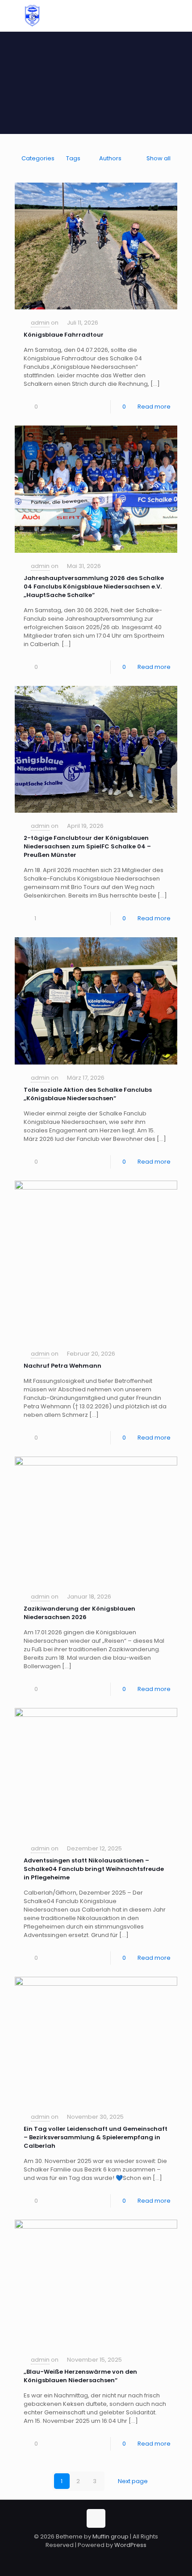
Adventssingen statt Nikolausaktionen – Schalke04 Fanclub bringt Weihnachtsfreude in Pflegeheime (94, 1869)
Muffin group (111, 2536)
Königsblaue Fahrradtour (64, 335)
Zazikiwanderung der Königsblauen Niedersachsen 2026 (79, 1613)
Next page (133, 2481)
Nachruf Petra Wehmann (63, 1366)
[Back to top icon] (96, 2518)
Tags (73, 158)
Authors (110, 158)
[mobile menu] (180, 18)
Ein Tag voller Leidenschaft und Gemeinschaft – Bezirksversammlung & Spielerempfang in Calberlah (96, 2137)
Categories (38, 158)
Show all (159, 158)
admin (40, 323)
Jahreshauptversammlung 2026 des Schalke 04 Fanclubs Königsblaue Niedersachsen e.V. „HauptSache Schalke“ (94, 587)
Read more (154, 407)
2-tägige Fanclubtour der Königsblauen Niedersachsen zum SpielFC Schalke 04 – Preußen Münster (87, 846)
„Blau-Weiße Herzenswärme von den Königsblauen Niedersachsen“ (80, 2376)
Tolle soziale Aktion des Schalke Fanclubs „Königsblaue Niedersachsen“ (88, 1094)
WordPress (130, 2545)
